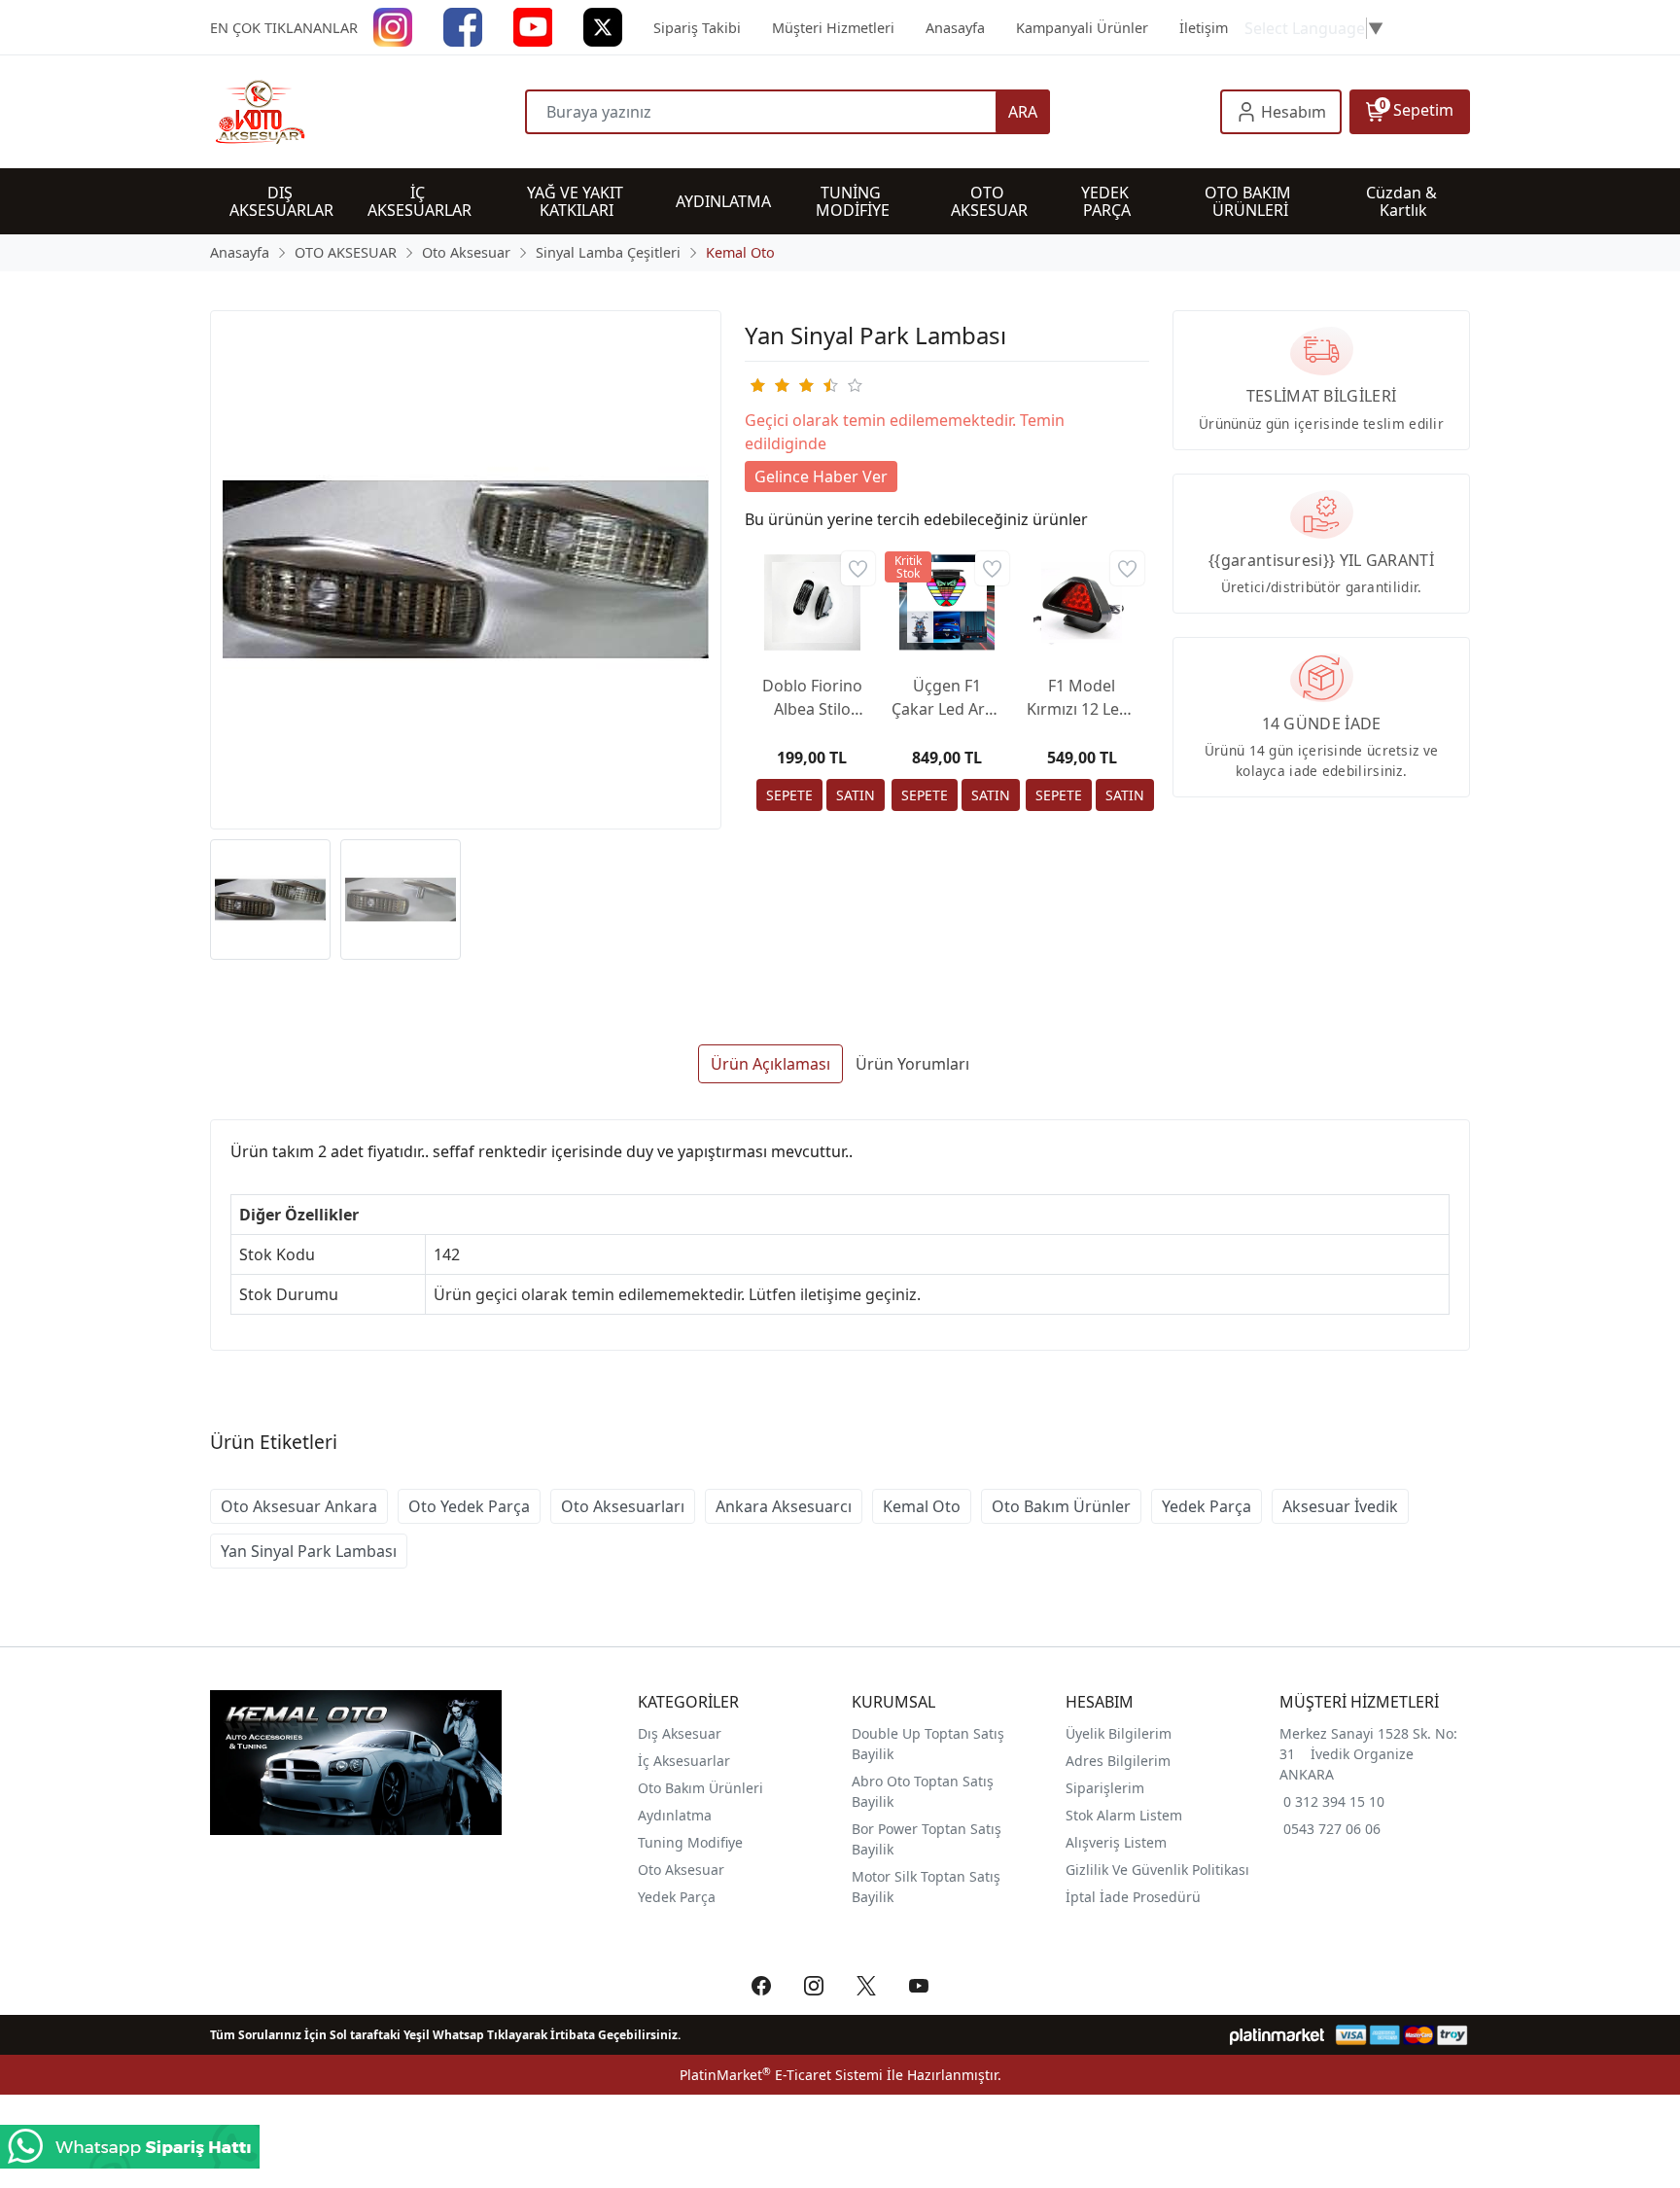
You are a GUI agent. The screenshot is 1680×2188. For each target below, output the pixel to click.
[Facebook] (463, 26)
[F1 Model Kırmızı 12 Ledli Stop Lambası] (1082, 602)
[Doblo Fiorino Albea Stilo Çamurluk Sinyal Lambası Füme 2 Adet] (812, 602)
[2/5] (769, 385)
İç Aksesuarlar (684, 1761)
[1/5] (757, 385)
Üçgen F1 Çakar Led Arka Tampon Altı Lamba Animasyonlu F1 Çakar (947, 698)
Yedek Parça (1207, 1506)
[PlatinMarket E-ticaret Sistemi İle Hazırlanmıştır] (1277, 2035)
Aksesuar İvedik (1340, 1506)
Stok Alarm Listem (1124, 1815)
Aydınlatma (675, 1815)
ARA (1023, 112)
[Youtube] (533, 26)
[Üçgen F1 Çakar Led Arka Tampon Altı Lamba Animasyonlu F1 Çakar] (947, 602)
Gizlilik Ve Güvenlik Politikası (1157, 1870)
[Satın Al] (856, 795)
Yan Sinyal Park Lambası (309, 1551)
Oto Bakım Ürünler (1061, 1506)
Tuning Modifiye (690, 1842)
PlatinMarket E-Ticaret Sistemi (781, 2075)
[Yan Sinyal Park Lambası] (466, 570)
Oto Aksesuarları (623, 1506)
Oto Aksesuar (681, 1870)
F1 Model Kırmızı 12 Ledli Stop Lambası (1082, 698)
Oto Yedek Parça (469, 1506)
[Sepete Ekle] (789, 795)
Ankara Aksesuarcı (784, 1506)
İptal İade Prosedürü (1133, 1897)
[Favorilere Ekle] (858, 568)
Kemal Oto (922, 1506)
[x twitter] (603, 26)
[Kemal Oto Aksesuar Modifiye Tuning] (367, 112)
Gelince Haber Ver (821, 476)
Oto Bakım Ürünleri (700, 1788)
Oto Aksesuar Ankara (299, 1506)
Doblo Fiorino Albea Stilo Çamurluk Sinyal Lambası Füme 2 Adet (812, 698)
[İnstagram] (393, 26)
